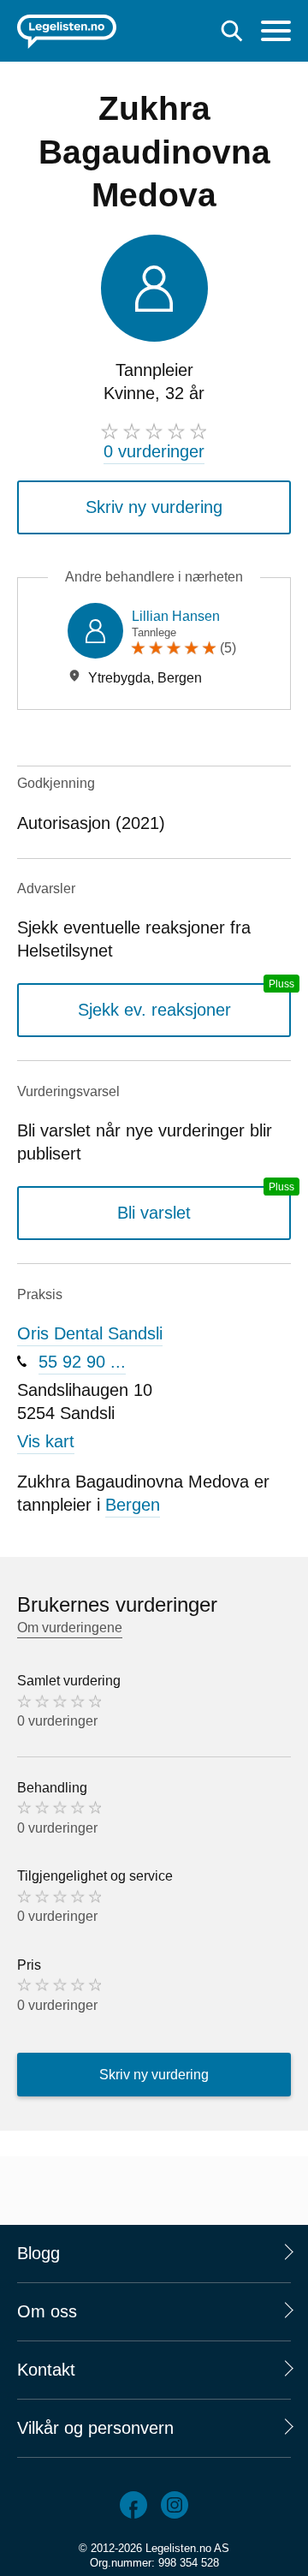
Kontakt (46, 2370)
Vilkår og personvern (95, 2428)
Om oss (47, 2311)
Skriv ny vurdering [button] (154, 507)
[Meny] (276, 33)
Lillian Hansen (176, 616)
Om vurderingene (70, 1628)
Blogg (38, 2253)
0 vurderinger (154, 451)
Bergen (133, 1505)
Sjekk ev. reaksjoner (154, 1010)
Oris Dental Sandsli (90, 1333)
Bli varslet (154, 1213)
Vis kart (46, 1441)
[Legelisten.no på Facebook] (133, 2505)
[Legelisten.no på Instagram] (175, 2505)
